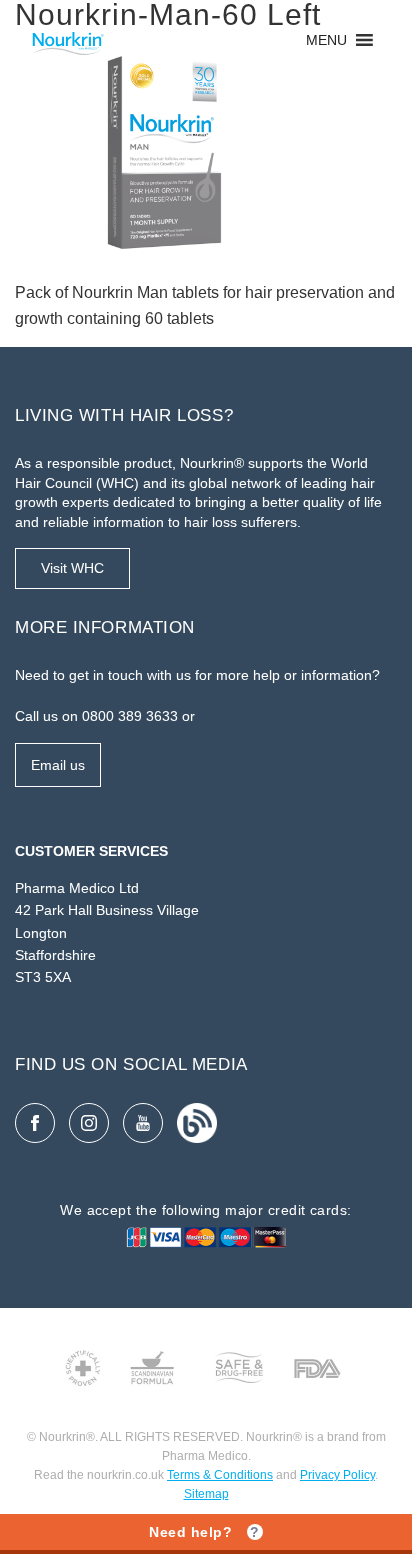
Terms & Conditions (220, 1475)
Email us (58, 765)
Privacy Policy (337, 1475)
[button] (326, 40)
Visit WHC (72, 568)
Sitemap (206, 1494)
